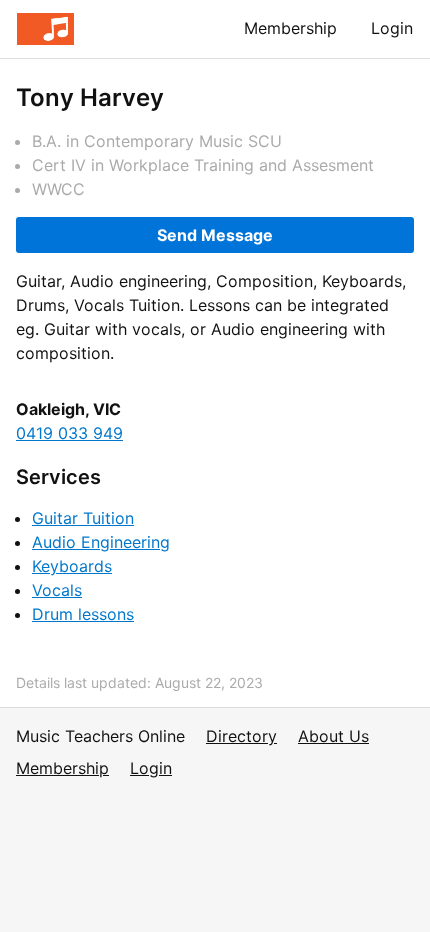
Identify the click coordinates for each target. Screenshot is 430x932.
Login (392, 28)
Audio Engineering (101, 542)
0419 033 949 (69, 433)
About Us (333, 736)
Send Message (215, 235)
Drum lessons (83, 614)
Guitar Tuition (83, 518)
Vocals (57, 590)
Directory (241, 736)
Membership (290, 28)
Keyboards (72, 566)
